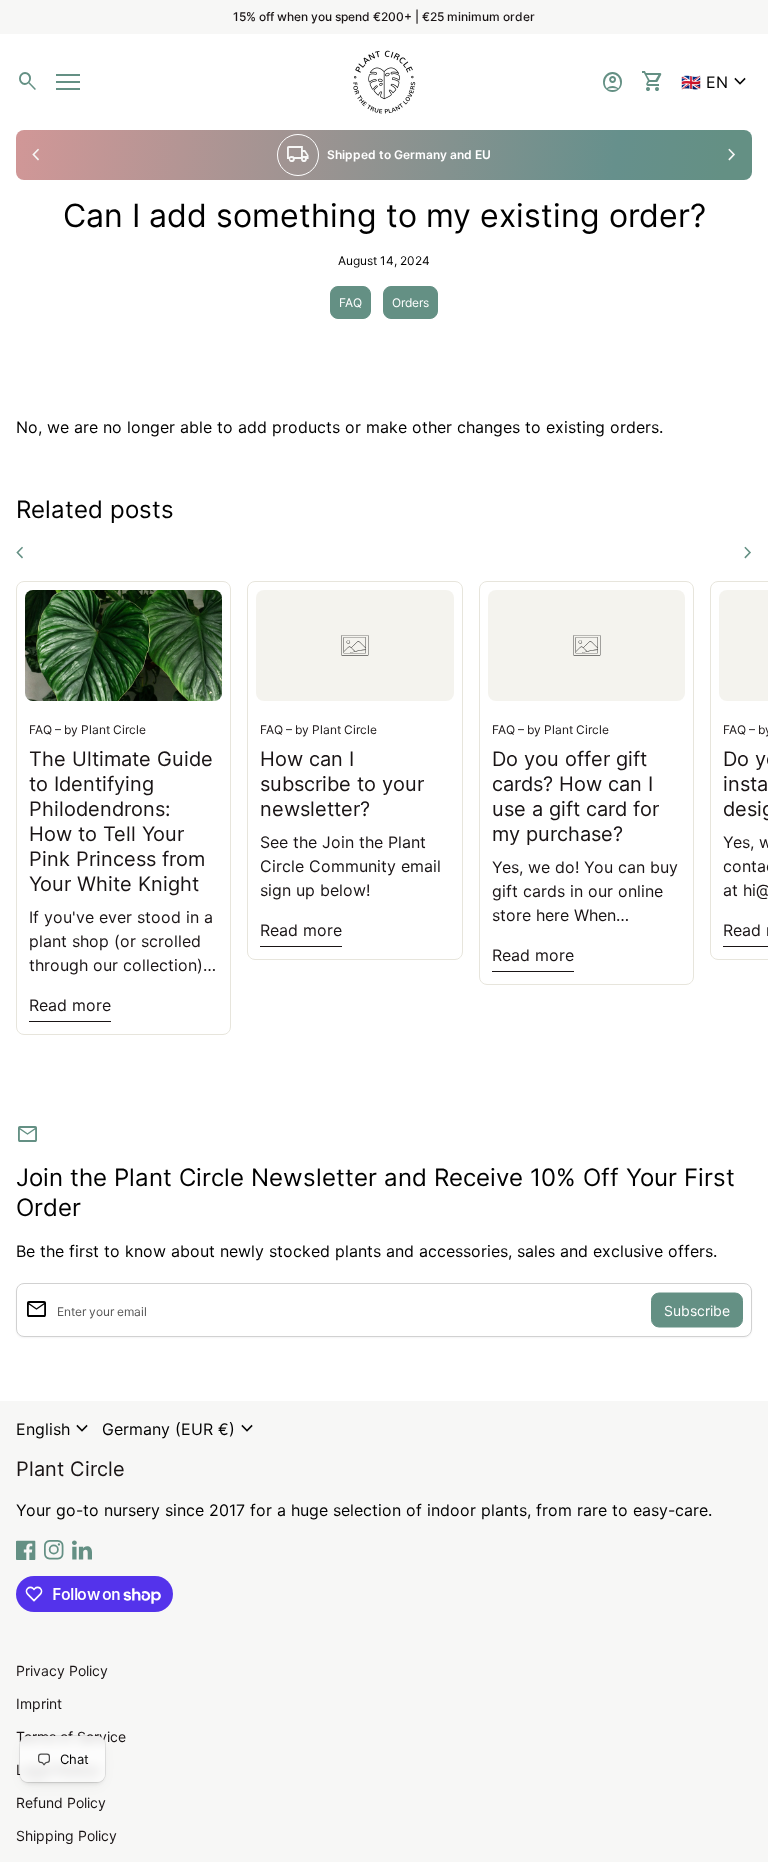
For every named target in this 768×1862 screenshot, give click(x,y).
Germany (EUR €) (180, 1429)
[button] (716, 82)
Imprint (39, 1703)
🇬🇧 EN (716, 82)
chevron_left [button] (36, 155)
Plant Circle (70, 1469)
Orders (410, 302)
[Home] (384, 80)
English (55, 1429)
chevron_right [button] (732, 155)
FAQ (350, 302)
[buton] (55, 1429)
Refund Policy (61, 1802)
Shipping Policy (66, 1835)
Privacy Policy (62, 1670)
